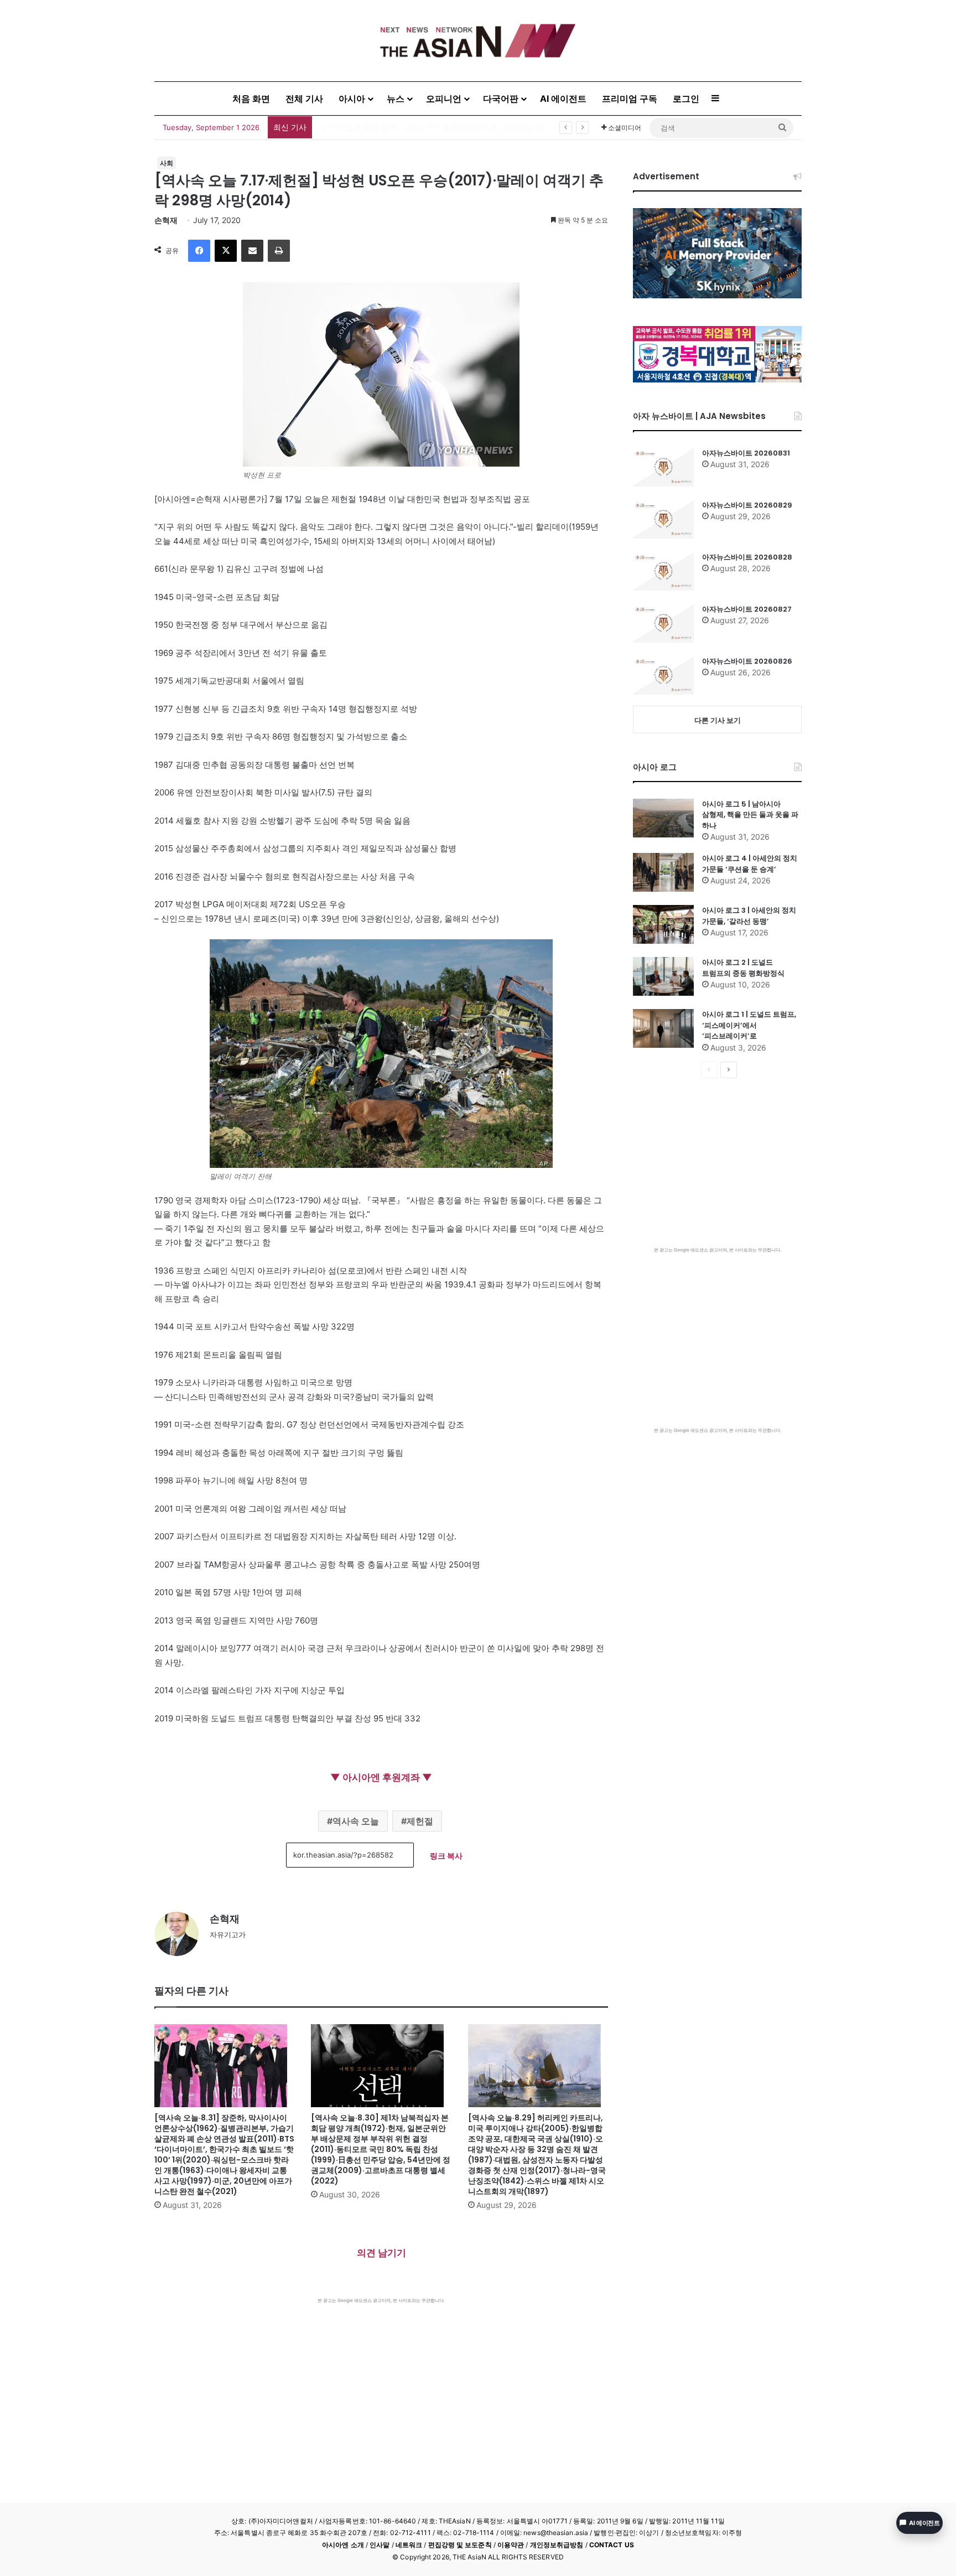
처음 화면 (251, 99)
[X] (226, 251)
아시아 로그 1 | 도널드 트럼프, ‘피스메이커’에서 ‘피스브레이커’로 (749, 1025)
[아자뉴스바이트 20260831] (663, 467)
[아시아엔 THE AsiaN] (478, 41)
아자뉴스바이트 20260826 (747, 661)
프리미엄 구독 (630, 99)
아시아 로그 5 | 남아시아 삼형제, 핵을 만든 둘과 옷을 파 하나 (750, 815)
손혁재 (166, 220)
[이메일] (252, 251)
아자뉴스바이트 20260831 (746, 453)
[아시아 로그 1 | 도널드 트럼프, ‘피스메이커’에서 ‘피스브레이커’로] (663, 1028)
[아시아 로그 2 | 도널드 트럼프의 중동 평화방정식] (663, 976)
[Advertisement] (381, 2387)
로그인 (686, 99)
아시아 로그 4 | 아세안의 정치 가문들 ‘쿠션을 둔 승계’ (750, 864)
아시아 (352, 99)
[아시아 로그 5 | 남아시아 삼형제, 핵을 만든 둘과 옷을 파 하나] (663, 818)
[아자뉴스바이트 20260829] (663, 519)
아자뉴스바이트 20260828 (747, 557)
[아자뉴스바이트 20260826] (663, 675)
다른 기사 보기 (718, 720)
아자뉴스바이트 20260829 (747, 505)
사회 (167, 163)
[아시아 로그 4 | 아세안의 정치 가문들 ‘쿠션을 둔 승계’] (663, 872)
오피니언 (444, 99)
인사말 (380, 2545)
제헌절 (420, 1821)
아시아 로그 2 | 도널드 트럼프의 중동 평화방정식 (743, 968)
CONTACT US (612, 2545)
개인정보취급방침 (557, 2545)
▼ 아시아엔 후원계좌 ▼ (381, 1777)
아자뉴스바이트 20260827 (747, 609)
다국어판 (501, 99)
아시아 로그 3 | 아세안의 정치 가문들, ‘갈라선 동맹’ (749, 916)
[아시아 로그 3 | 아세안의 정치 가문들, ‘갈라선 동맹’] (663, 924)
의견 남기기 (381, 2253)
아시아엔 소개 (343, 2545)
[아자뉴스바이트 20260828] (663, 571)
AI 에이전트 (563, 99)
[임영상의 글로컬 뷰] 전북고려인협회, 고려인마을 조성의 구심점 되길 (438, 127)
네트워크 (409, 2545)
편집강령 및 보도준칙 (460, 2545)
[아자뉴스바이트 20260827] (663, 623)
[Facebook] (199, 251)
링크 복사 (446, 1856)
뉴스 (396, 99)
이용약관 (511, 2545)
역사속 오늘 (356, 1821)
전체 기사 (304, 99)
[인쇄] (279, 251)
